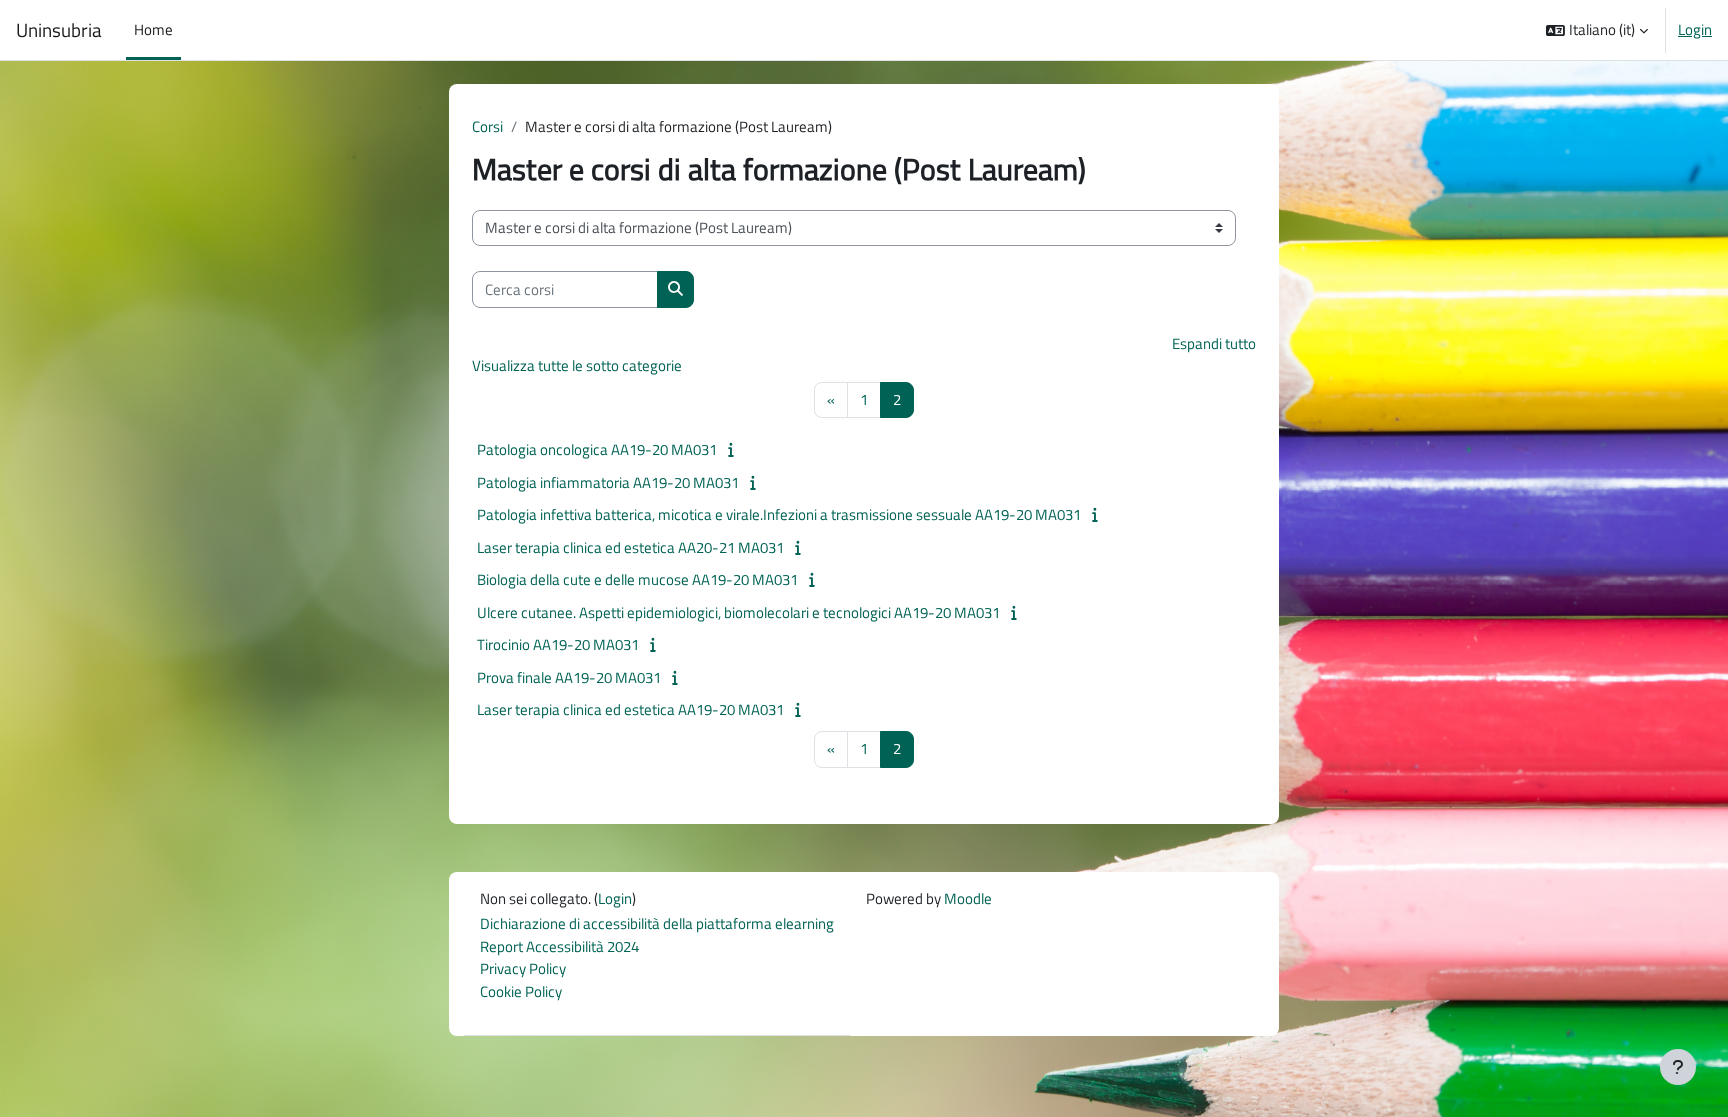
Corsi (487, 126)
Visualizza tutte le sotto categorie (577, 365)
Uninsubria (59, 30)
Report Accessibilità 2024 (559, 946)
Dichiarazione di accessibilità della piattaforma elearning (657, 923)
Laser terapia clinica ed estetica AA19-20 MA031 (630, 709)
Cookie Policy (521, 991)
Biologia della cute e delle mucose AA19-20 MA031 (637, 579)
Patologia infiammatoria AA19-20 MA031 (608, 482)
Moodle (968, 898)
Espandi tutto (1214, 343)
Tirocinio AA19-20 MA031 (558, 644)
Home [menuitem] (153, 29)
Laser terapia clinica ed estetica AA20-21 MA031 (630, 547)
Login (1695, 30)
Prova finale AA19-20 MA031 (569, 677)
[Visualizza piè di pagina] (1678, 1067)
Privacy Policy (523, 968)
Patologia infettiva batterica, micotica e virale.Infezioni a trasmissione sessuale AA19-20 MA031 (779, 514)
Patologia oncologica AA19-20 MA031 (597, 449)
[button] (1597, 30)
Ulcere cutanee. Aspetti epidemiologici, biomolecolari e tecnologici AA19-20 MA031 (738, 612)
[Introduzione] (735, 449)
